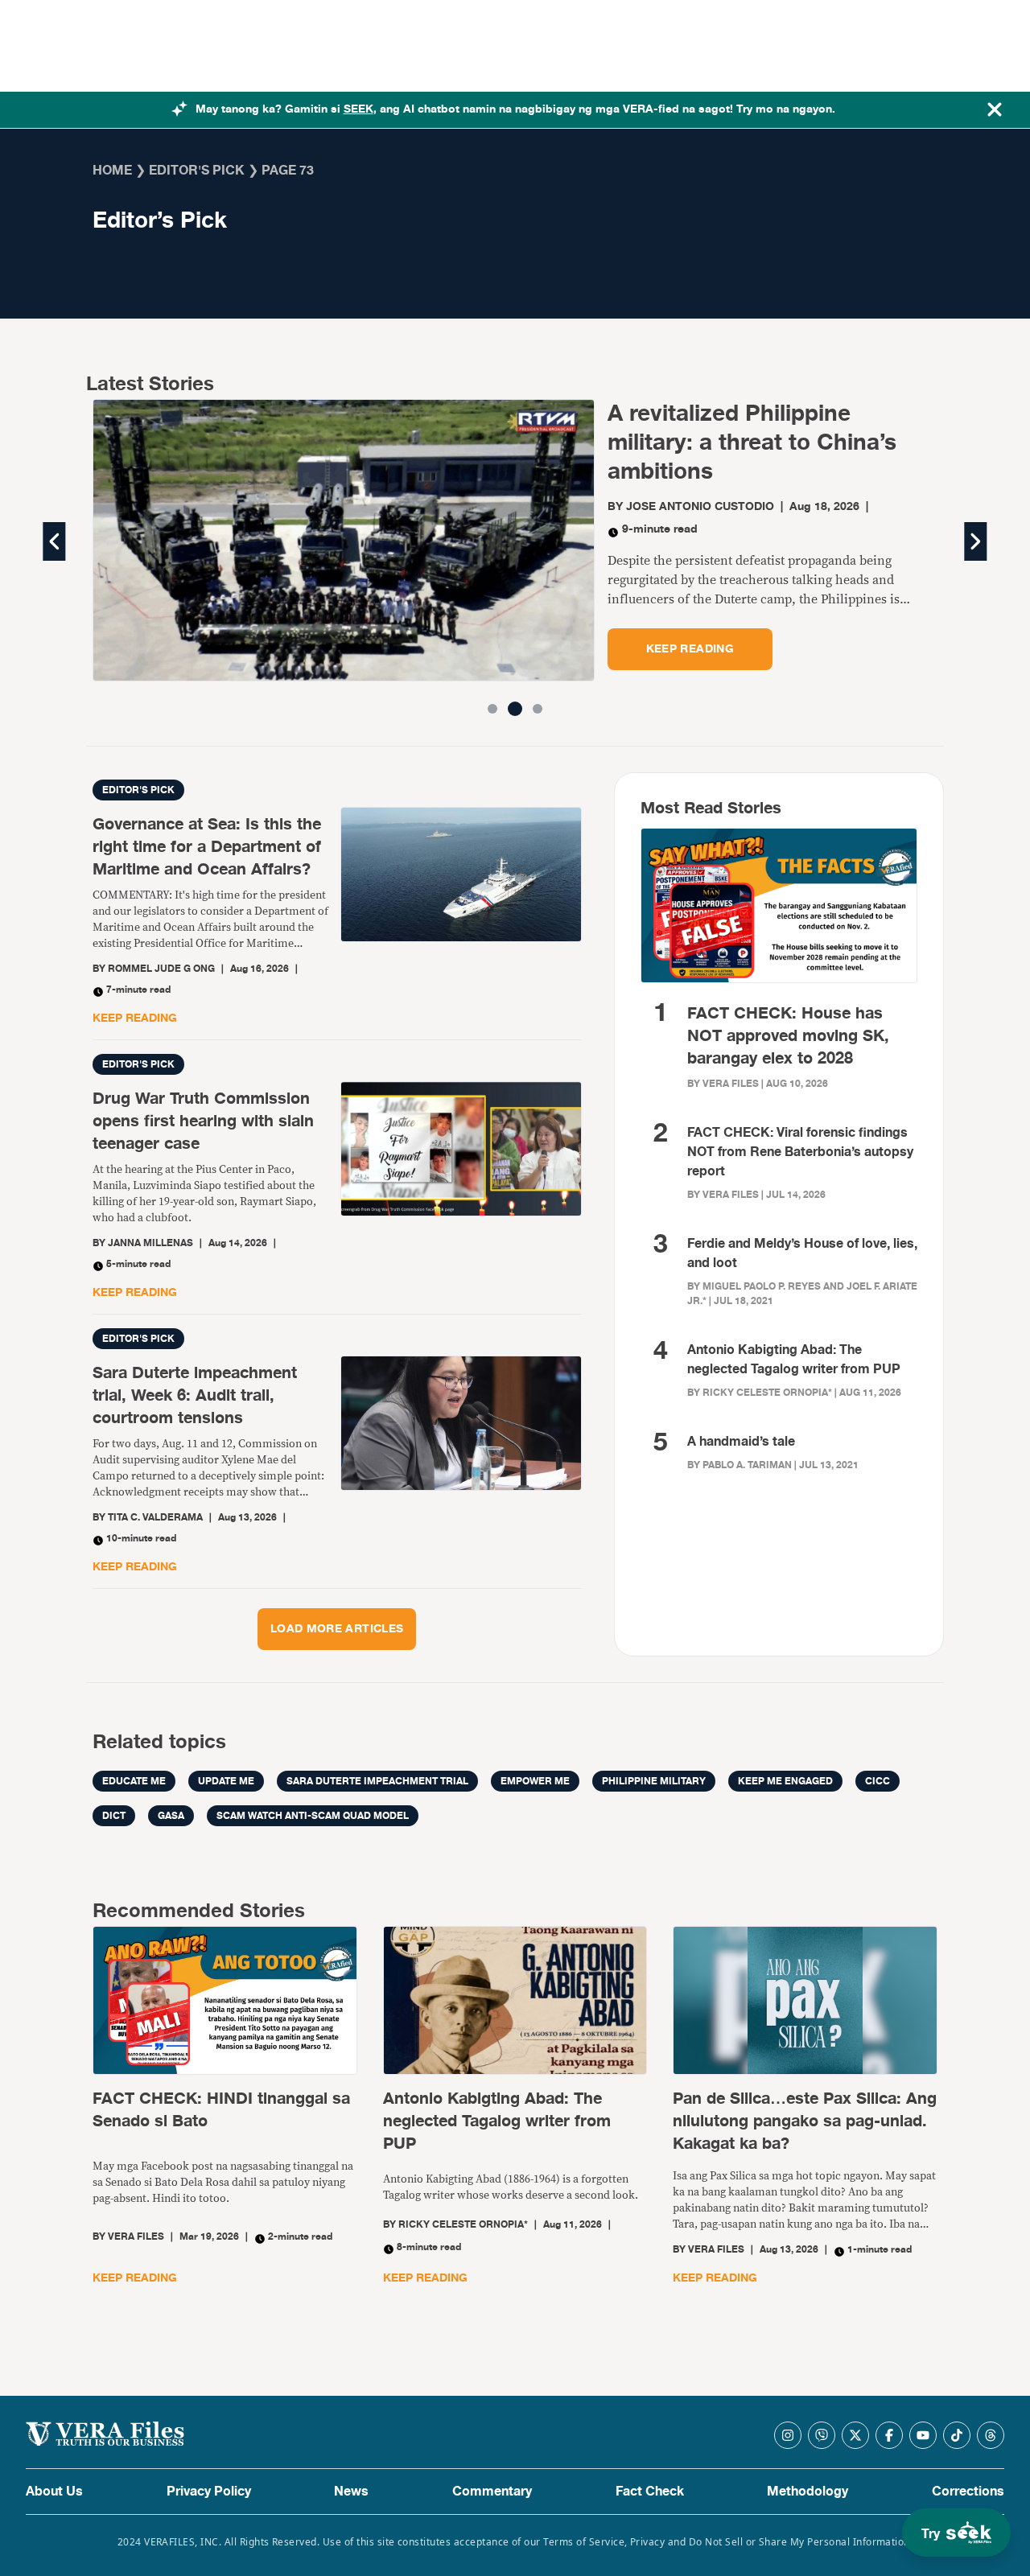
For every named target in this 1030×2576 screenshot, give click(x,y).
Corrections (968, 2492)
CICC (878, 1781)
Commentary (492, 2492)
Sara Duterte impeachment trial (377, 1781)
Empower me (535, 1781)
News (351, 2492)
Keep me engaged (785, 1781)
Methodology (808, 2492)
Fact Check (650, 2492)
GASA (171, 1816)
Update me (226, 1781)
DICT (114, 1816)
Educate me (134, 1781)
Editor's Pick (197, 171)
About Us (54, 2492)
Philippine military (654, 1781)
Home (112, 171)
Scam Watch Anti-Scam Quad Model (313, 1816)
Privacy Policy (209, 2492)
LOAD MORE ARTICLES (337, 1629)
